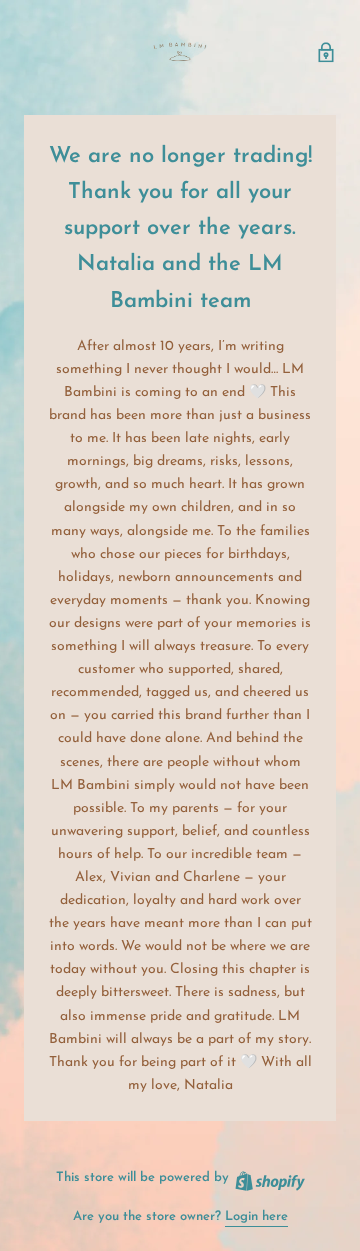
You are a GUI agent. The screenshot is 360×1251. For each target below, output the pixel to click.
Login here (256, 1216)
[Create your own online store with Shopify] (269, 1177)
